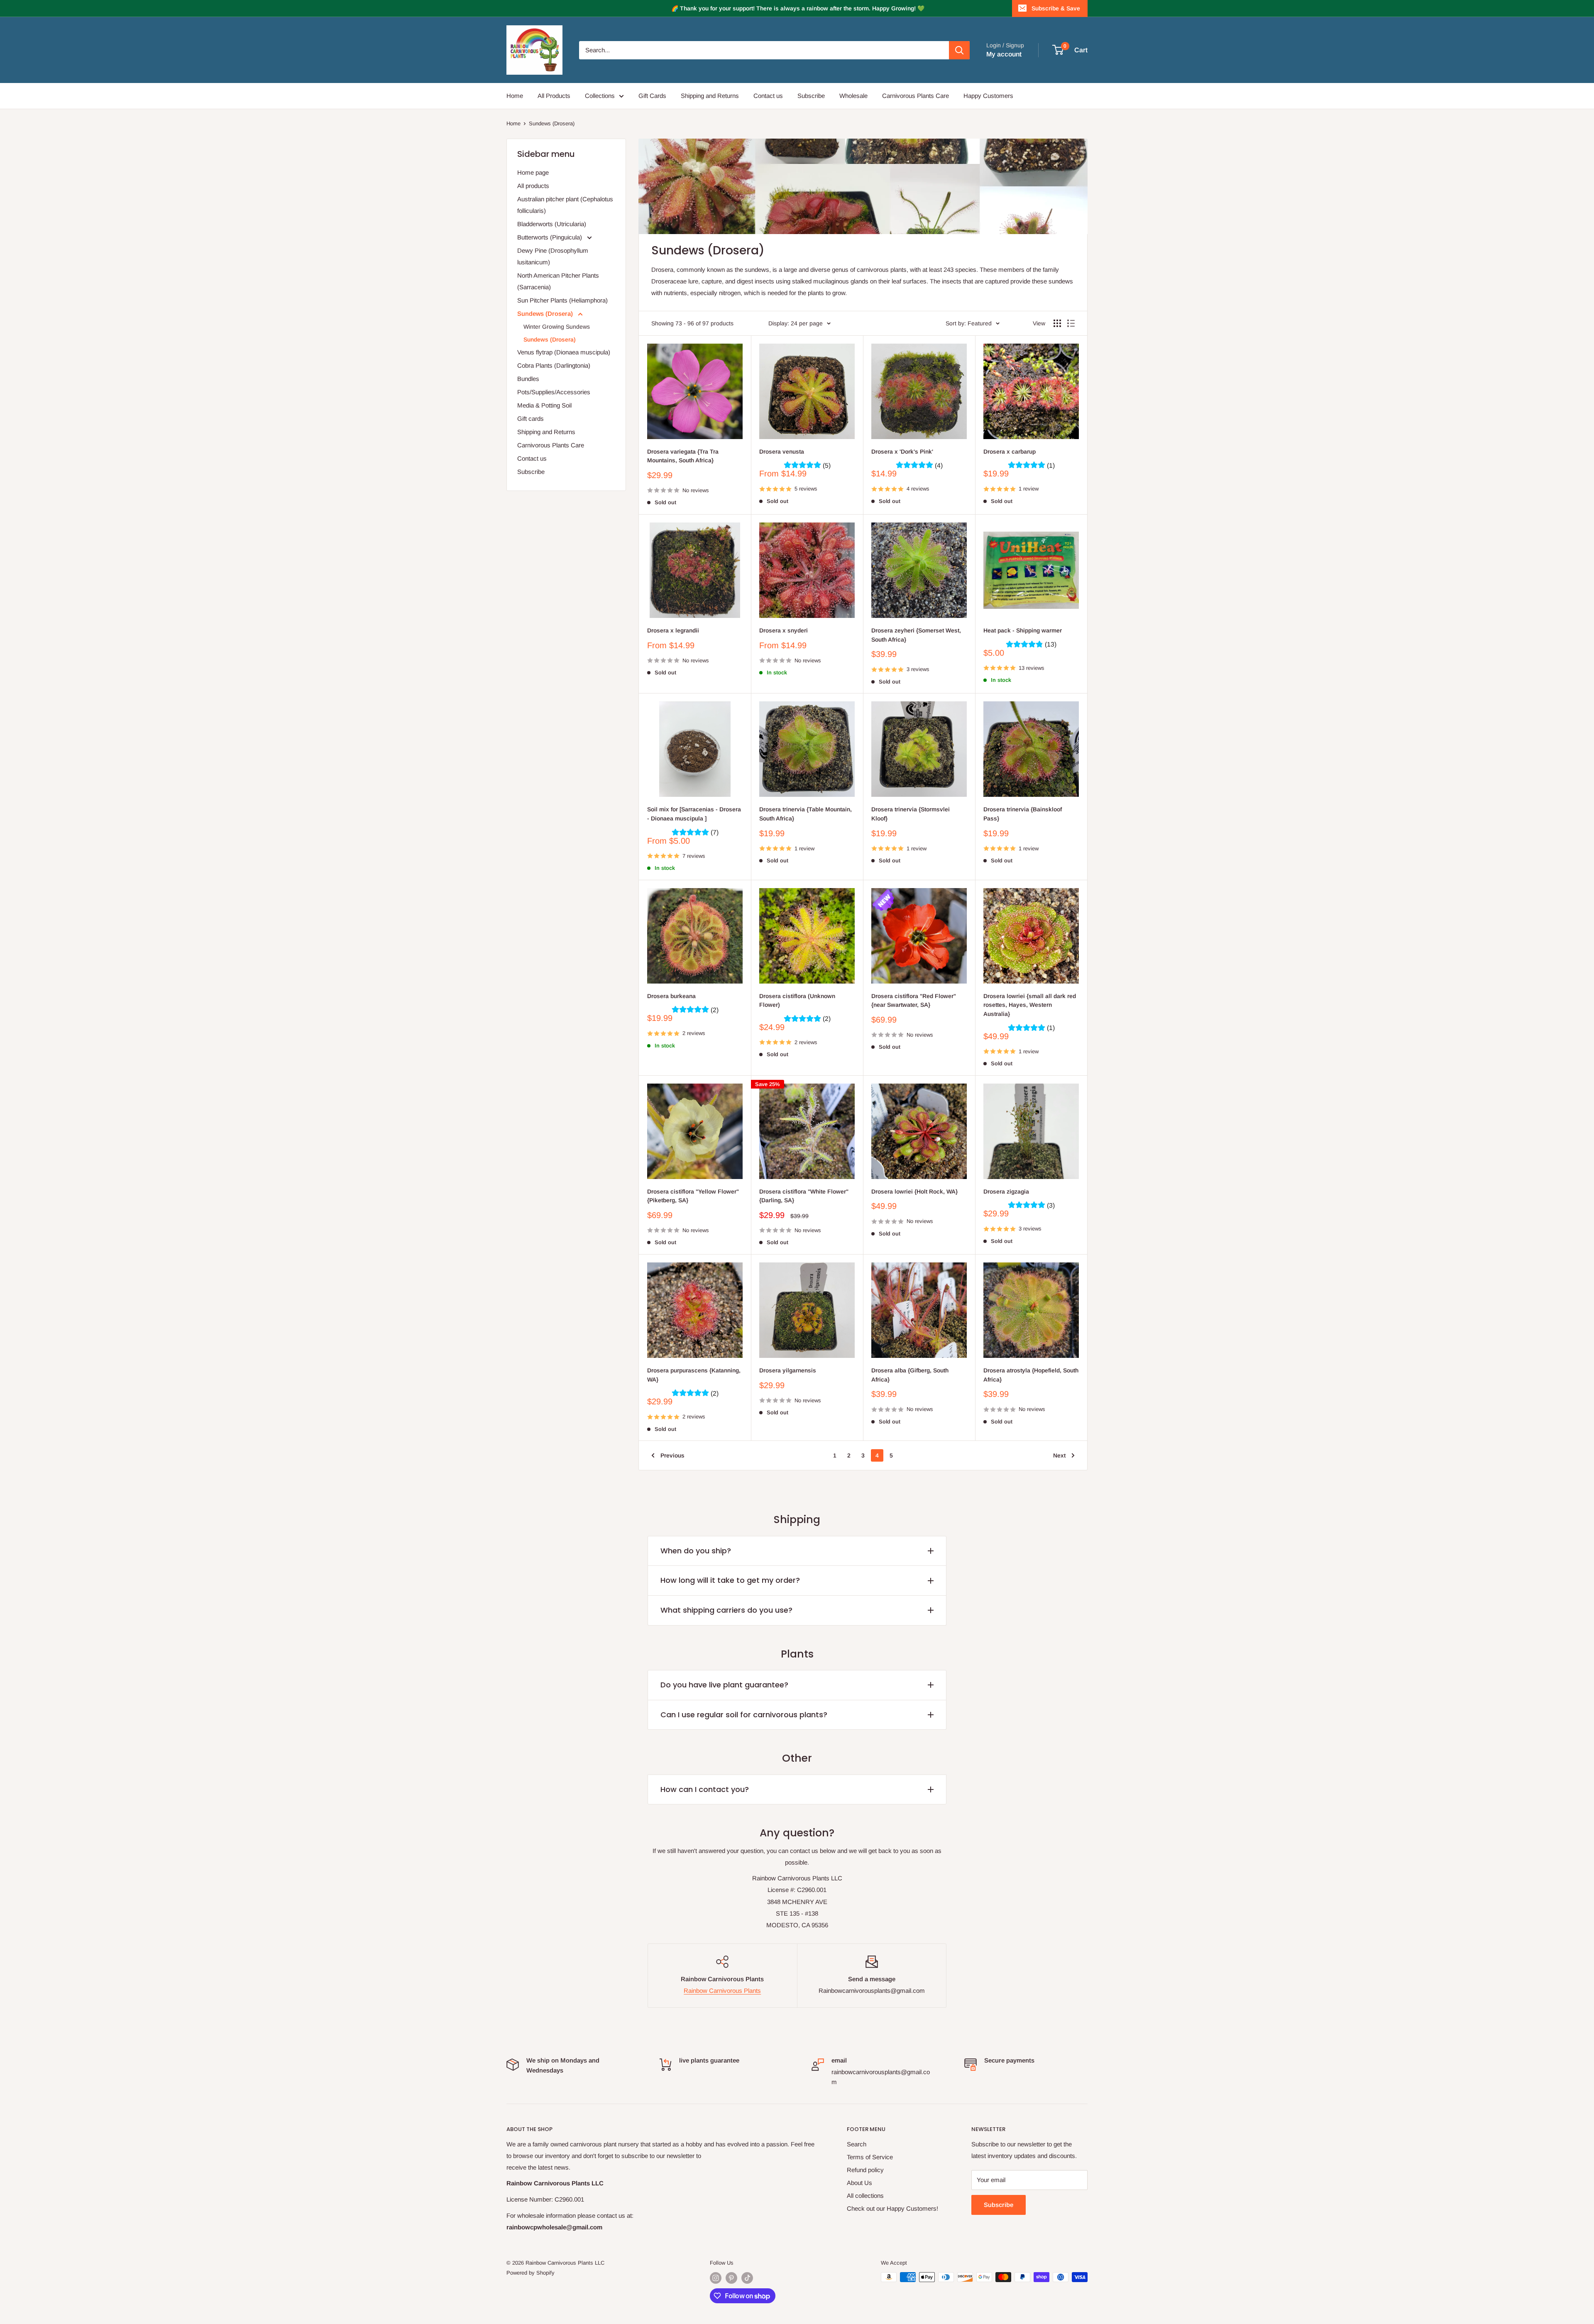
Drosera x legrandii (673, 630)
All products (533, 186)
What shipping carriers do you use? (726, 1610)
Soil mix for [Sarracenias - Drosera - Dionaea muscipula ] (694, 814)
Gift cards (531, 419)
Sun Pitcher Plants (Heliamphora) (562, 300)
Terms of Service (870, 2157)
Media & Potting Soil (544, 405)
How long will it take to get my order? (730, 1580)
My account (1004, 54)
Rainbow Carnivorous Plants (722, 1991)
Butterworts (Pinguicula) (550, 237)
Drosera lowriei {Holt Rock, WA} (914, 1191)
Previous (672, 1455)
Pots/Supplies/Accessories (554, 392)
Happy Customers (988, 96)
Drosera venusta (782, 452)
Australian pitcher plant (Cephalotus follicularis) (565, 205)
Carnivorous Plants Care (916, 96)
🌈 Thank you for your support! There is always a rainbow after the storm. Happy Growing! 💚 (798, 8)
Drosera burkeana (671, 996)
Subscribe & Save (1056, 8)
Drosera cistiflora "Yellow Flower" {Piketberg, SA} (693, 1196)
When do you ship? (696, 1551)
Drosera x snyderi (784, 630)
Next (1059, 1455)
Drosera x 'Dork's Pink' (902, 452)
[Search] (959, 50)
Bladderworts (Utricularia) (552, 224)
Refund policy (865, 2170)
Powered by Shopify (531, 2273)
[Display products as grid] (1057, 323)
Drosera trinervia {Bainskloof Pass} (1023, 814)
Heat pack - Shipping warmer (1023, 630)
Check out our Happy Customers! (892, 2208)
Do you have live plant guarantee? (724, 1685)
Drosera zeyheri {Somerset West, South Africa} (916, 635)
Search (857, 2144)
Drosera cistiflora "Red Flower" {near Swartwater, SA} (914, 1001)
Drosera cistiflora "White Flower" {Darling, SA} (804, 1196)
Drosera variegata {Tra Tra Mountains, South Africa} (683, 456)
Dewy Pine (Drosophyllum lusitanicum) (553, 256)
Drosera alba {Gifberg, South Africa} (910, 1375)
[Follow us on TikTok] (747, 2278)
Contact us (768, 96)
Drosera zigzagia (1006, 1191)
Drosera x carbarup (1010, 452)
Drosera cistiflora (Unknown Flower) (797, 1001)
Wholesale (853, 96)
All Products (554, 96)
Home (515, 96)
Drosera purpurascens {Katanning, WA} (694, 1375)
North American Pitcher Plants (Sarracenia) (558, 281)
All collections (865, 2196)
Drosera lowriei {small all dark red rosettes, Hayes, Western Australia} (1030, 1005)
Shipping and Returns (710, 96)
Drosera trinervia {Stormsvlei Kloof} (911, 814)
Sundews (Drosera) (552, 123)
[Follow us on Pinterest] (731, 2278)
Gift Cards (652, 96)
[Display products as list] (1071, 323)
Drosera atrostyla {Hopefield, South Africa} (1031, 1375)
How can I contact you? (705, 1789)
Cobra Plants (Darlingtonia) (554, 365)
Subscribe (811, 96)
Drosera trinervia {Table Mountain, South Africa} (806, 814)
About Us (859, 2183)
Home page (533, 172)
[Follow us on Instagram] (716, 2278)
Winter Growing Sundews (557, 327)
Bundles (528, 379)
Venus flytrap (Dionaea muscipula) (564, 352)
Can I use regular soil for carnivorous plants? (744, 1715)
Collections (600, 96)
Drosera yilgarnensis (788, 1370)
